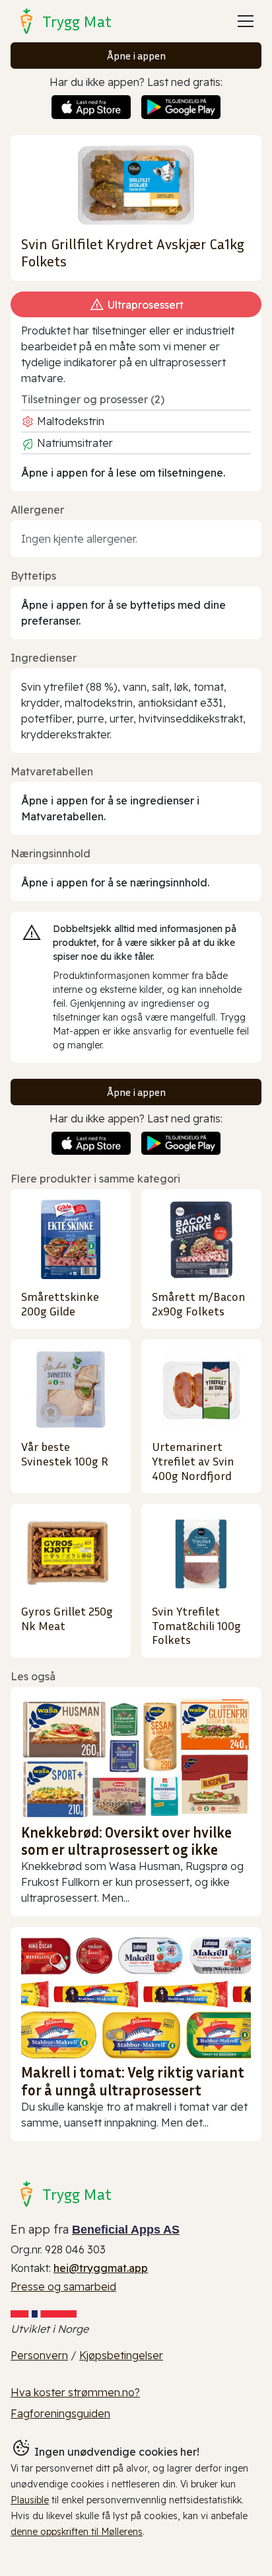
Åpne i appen (136, 56)
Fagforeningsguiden (60, 2413)
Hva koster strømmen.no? (75, 2392)
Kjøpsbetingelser (121, 2355)
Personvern (39, 2355)
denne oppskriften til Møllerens (77, 2532)
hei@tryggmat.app (101, 2268)
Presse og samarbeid (63, 2286)
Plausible (30, 2500)
